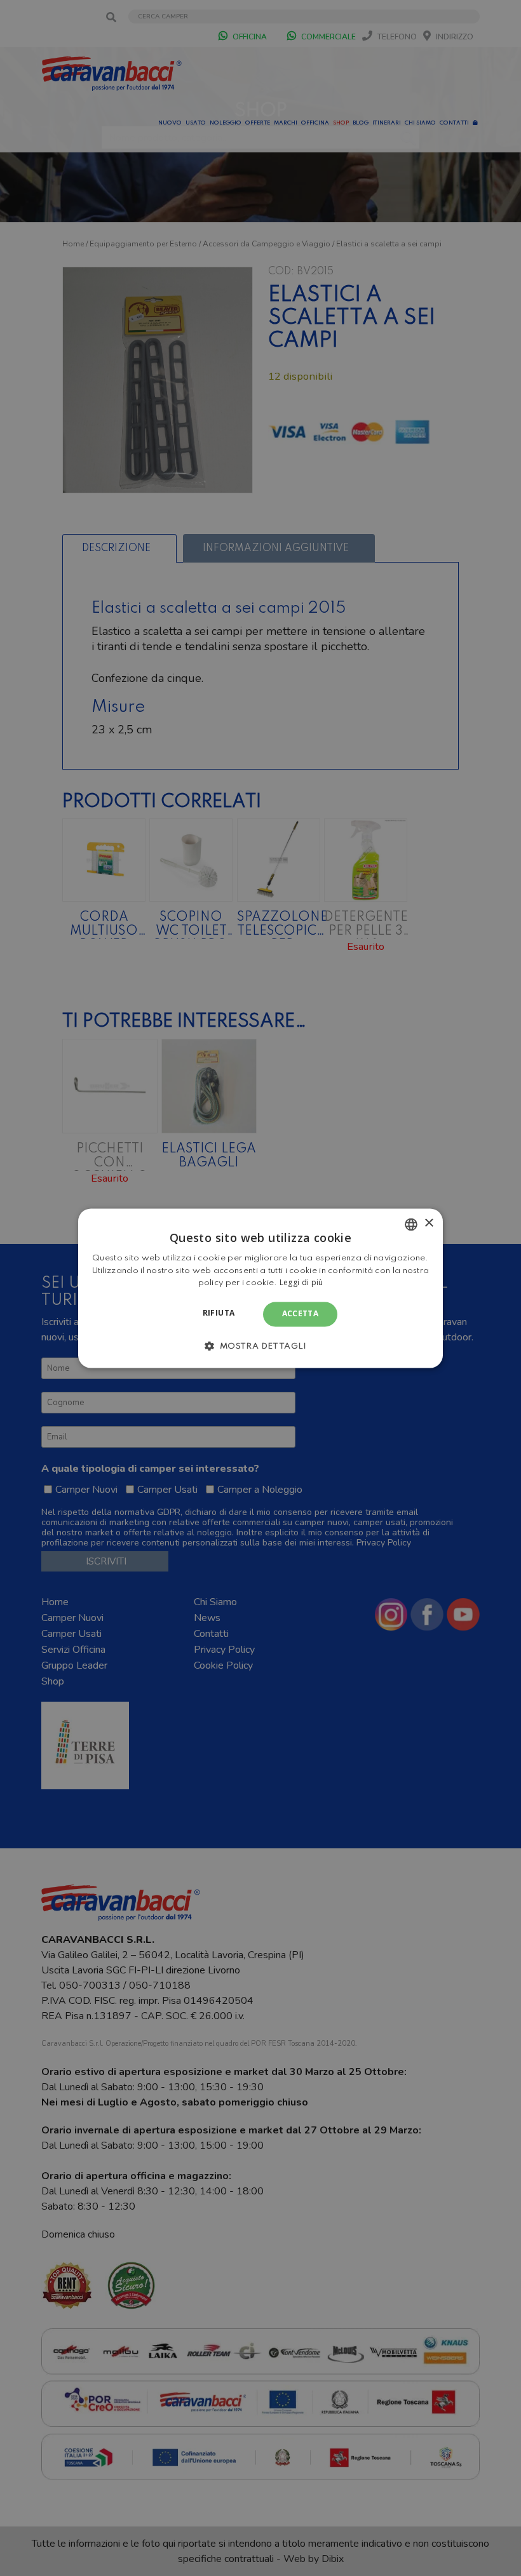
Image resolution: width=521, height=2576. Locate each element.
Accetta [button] (301, 1314)
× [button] (429, 1223)
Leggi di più (301, 1283)
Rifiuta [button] (219, 1313)
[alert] (260, 1288)
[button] (260, 1345)
